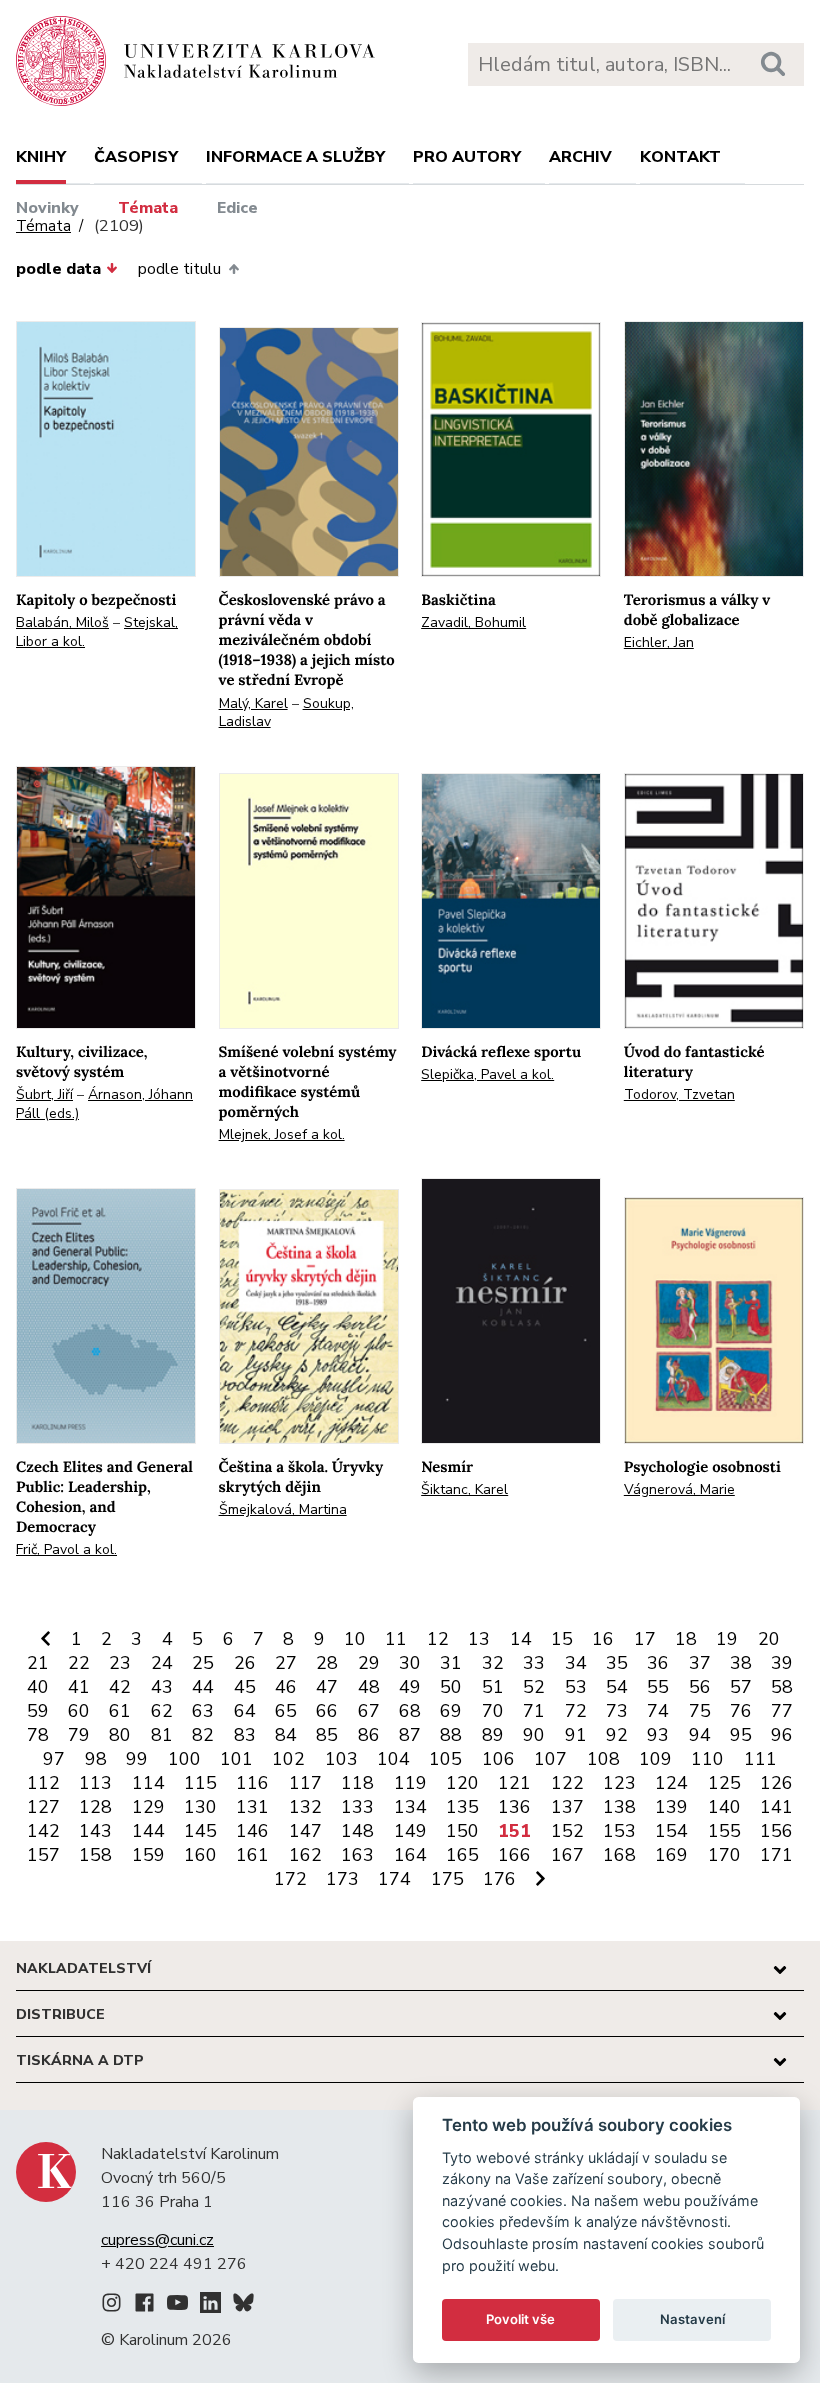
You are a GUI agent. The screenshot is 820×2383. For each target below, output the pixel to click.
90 (534, 1735)
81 (162, 1735)
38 (741, 1663)
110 (707, 1759)
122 (567, 1783)
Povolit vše (520, 2319)
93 (658, 1735)
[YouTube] (177, 2306)
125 (724, 1783)
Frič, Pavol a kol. (66, 1549)
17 (645, 1639)
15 (562, 1639)
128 (95, 1807)
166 (514, 1855)
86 (369, 1735)
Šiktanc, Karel (464, 1489)
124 (671, 1783)
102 (288, 1759)
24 (162, 1663)
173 (342, 1879)
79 (79, 1735)
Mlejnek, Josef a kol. (282, 1134)
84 (286, 1735)
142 (43, 1831)
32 (493, 1663)
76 (741, 1711)
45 (245, 1687)
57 (741, 1687)
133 (357, 1807)
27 (286, 1663)
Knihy (41, 157)
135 (462, 1807)
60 (79, 1711)
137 (567, 1807)
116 (252, 1783)
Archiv (580, 157)
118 (357, 1783)
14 (521, 1639)
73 (617, 1711)
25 (203, 1663)
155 (724, 1831)
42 (120, 1687)
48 (369, 1687)
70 (493, 1711)
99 (137, 1759)
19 (727, 1639)
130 (200, 1807)
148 (357, 1831)
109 (655, 1759)
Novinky (47, 208)
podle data (58, 269)
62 (162, 1711)
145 (200, 1831)
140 (724, 1807)
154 (671, 1831)
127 (43, 1807)
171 (776, 1855)
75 (700, 1711)
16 (603, 1639)
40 (38, 1687)
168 (619, 1855)
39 (782, 1663)
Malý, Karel (253, 703)
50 (451, 1687)
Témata (148, 208)
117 (305, 1783)
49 (410, 1687)
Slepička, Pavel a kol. (487, 1074)
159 (148, 1855)
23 (120, 1663)
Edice (237, 208)
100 (184, 1759)
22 (79, 1663)
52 (534, 1687)
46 (286, 1687)
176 (499, 1879)
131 (252, 1807)
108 (603, 1759)
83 (245, 1735)
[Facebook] (144, 2306)
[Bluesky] (243, 2306)
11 (396, 1639)
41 (79, 1687)
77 (782, 1711)
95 (741, 1735)
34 (576, 1663)
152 (567, 1831)
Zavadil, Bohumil (473, 622)
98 (96, 1759)
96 (782, 1735)
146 (252, 1831)
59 (38, 1711)
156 (776, 1831)
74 (658, 1711)
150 (462, 1831)
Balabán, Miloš (62, 622)
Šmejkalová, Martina (283, 1509)
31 (451, 1663)
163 (357, 1855)
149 (410, 1831)
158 (95, 1855)
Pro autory (467, 157)
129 (148, 1807)
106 (498, 1759)
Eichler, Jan (659, 642)
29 (369, 1663)
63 (203, 1711)
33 (534, 1663)
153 (619, 1831)
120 (462, 1783)
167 (567, 1855)
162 (305, 1855)
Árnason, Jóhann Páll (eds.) (104, 1104)
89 (493, 1735)
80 (120, 1735)
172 (290, 1879)
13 (479, 1639)
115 (200, 1783)
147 (305, 1831)
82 (203, 1735)
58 (782, 1687)
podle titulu (179, 269)
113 (95, 1783)
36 (658, 1663)
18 (686, 1639)
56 (700, 1687)
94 (700, 1735)
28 (327, 1663)
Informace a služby (295, 157)
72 (576, 1711)
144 (148, 1831)
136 (514, 1807)
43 (162, 1687)
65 (286, 1711)
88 (451, 1735)
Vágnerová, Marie (679, 1489)
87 (410, 1735)
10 (355, 1639)
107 (550, 1759)
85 (327, 1735)
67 (369, 1711)
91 (576, 1735)
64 (245, 1711)
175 (447, 1879)
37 (700, 1663)
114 (148, 1783)
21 (38, 1663)
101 (236, 1759)
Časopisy (136, 157)
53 (576, 1687)
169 (671, 1855)
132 (305, 1807)
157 (43, 1855)
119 (410, 1783)
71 (534, 1711)
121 (514, 1783)
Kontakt (680, 157)
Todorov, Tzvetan (679, 1094)
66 (327, 1711)
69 (451, 1711)
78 (38, 1735)
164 (410, 1855)
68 (410, 1711)
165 (462, 1855)
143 (95, 1831)
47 (327, 1687)
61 (120, 1711)
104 (393, 1759)
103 (341, 1759)
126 (776, 1783)
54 (617, 1687)
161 (252, 1855)
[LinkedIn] (210, 2306)
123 (619, 1783)
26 (245, 1663)
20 (769, 1639)
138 (619, 1807)
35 (617, 1663)
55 (658, 1687)
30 (410, 1663)
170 (724, 1855)
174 (394, 1879)
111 (760, 1759)
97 (54, 1759)
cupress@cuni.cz (157, 2240)
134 (410, 1807)
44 (203, 1687)
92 (617, 1735)
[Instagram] (111, 2306)
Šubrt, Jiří (44, 1094)
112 (43, 1783)
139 (671, 1807)
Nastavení (692, 2319)
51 (493, 1687)
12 (438, 1639)
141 (776, 1807)
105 (445, 1759)
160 (200, 1855)
